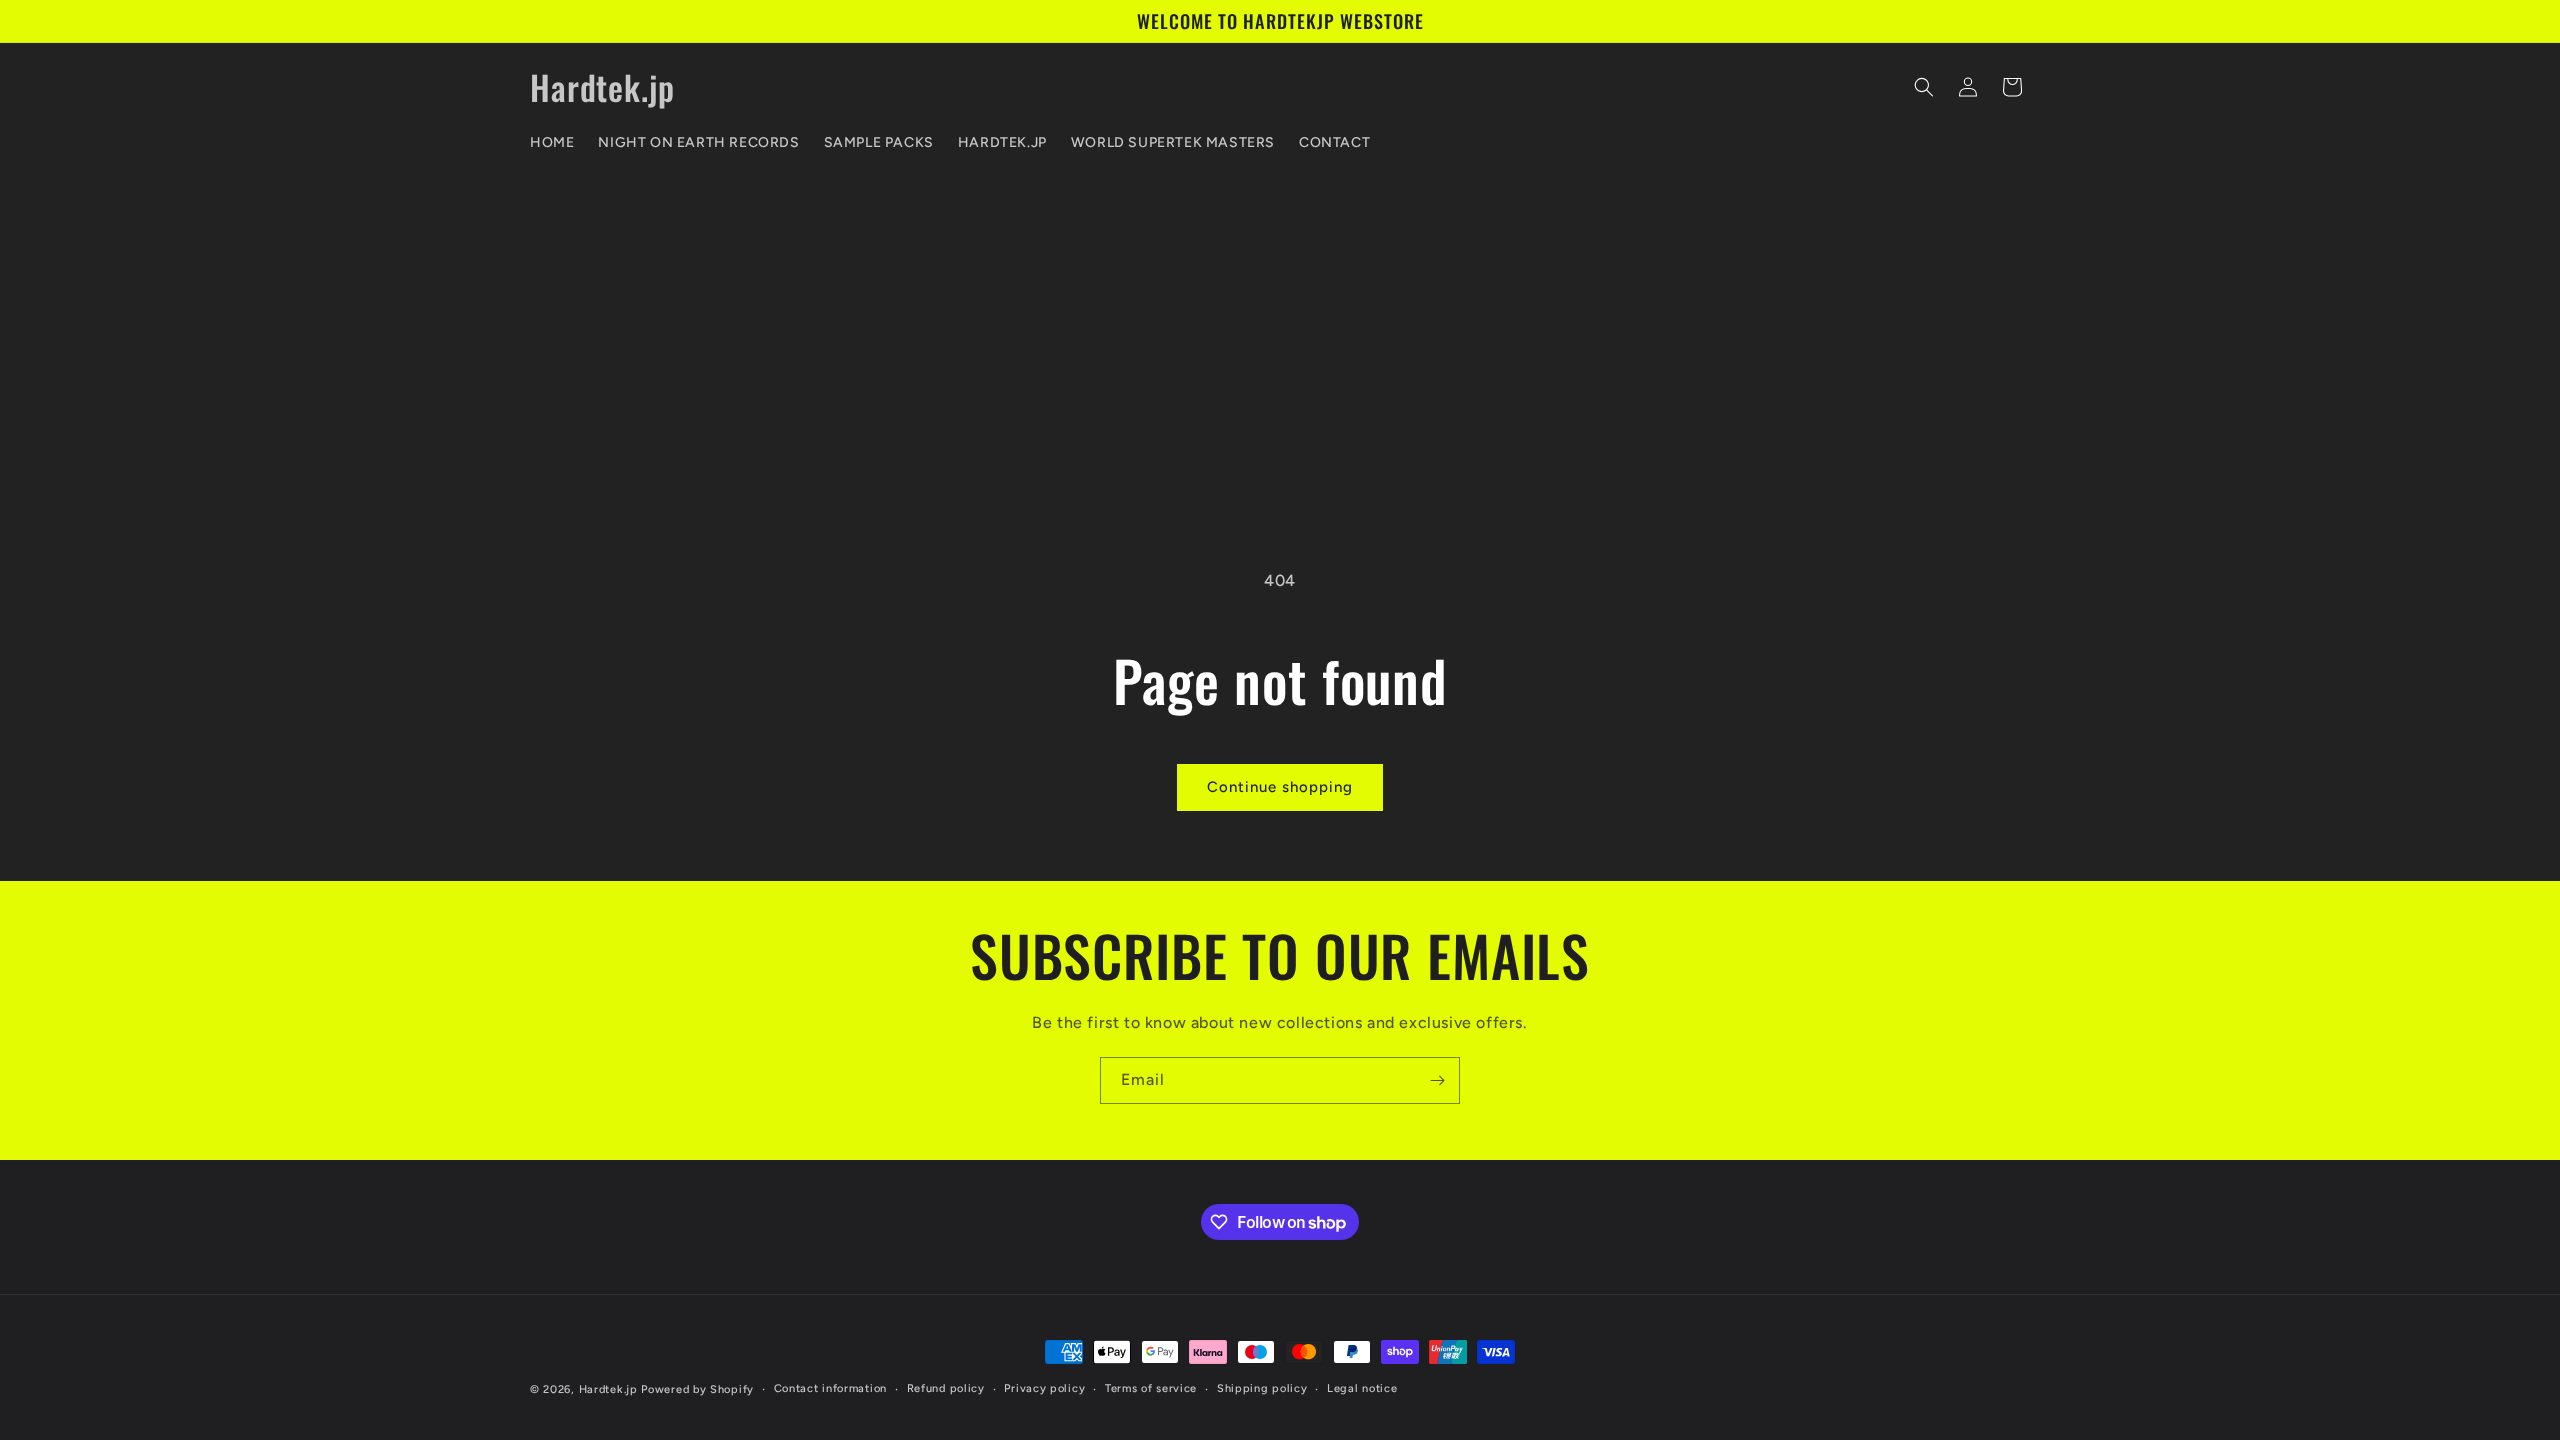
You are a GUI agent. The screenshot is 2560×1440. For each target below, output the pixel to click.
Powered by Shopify (697, 1389)
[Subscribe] (1437, 1080)
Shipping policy (1262, 1388)
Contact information (830, 1388)
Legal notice (1362, 1388)
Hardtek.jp (608, 1389)
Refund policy (946, 1388)
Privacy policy (1044, 1388)
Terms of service (1151, 1388)
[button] (1924, 87)
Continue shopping (1280, 787)
